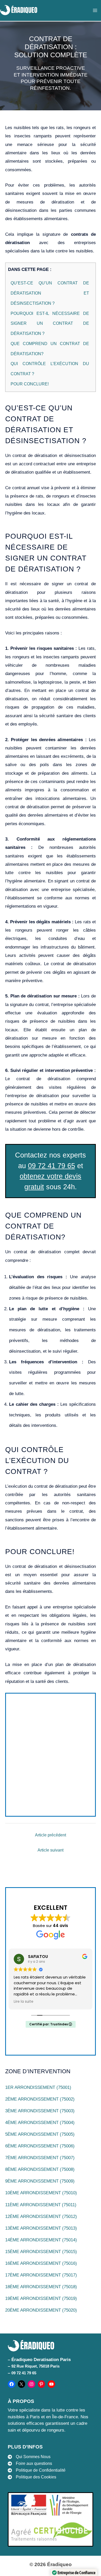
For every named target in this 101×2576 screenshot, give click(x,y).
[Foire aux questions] (30, 2464)
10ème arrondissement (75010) (41, 2193)
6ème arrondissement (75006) (40, 2146)
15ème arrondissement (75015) (41, 2252)
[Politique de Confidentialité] (37, 2470)
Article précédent (51, 1835)
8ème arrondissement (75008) (40, 2169)
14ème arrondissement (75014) (41, 2240)
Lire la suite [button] (24, 2002)
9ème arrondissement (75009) (40, 2181)
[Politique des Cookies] (32, 2477)
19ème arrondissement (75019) (41, 2298)
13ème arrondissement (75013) (41, 2228)
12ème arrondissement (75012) (41, 2216)
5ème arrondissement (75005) (40, 2134)
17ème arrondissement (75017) (41, 2275)
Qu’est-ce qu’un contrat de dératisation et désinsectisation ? (50, 293)
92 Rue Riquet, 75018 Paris (35, 2366)
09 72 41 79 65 (52, 1166)
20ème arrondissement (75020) (41, 2310)
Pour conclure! (30, 384)
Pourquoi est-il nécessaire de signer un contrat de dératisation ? (50, 323)
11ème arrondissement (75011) (41, 2205)
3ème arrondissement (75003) (40, 2111)
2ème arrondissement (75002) (40, 2099)
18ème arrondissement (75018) (41, 2287)
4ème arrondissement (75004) (40, 2123)
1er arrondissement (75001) (38, 2087)
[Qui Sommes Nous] (29, 2457)
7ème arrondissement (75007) (40, 2158)
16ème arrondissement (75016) (41, 2263)
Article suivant (51, 1850)
